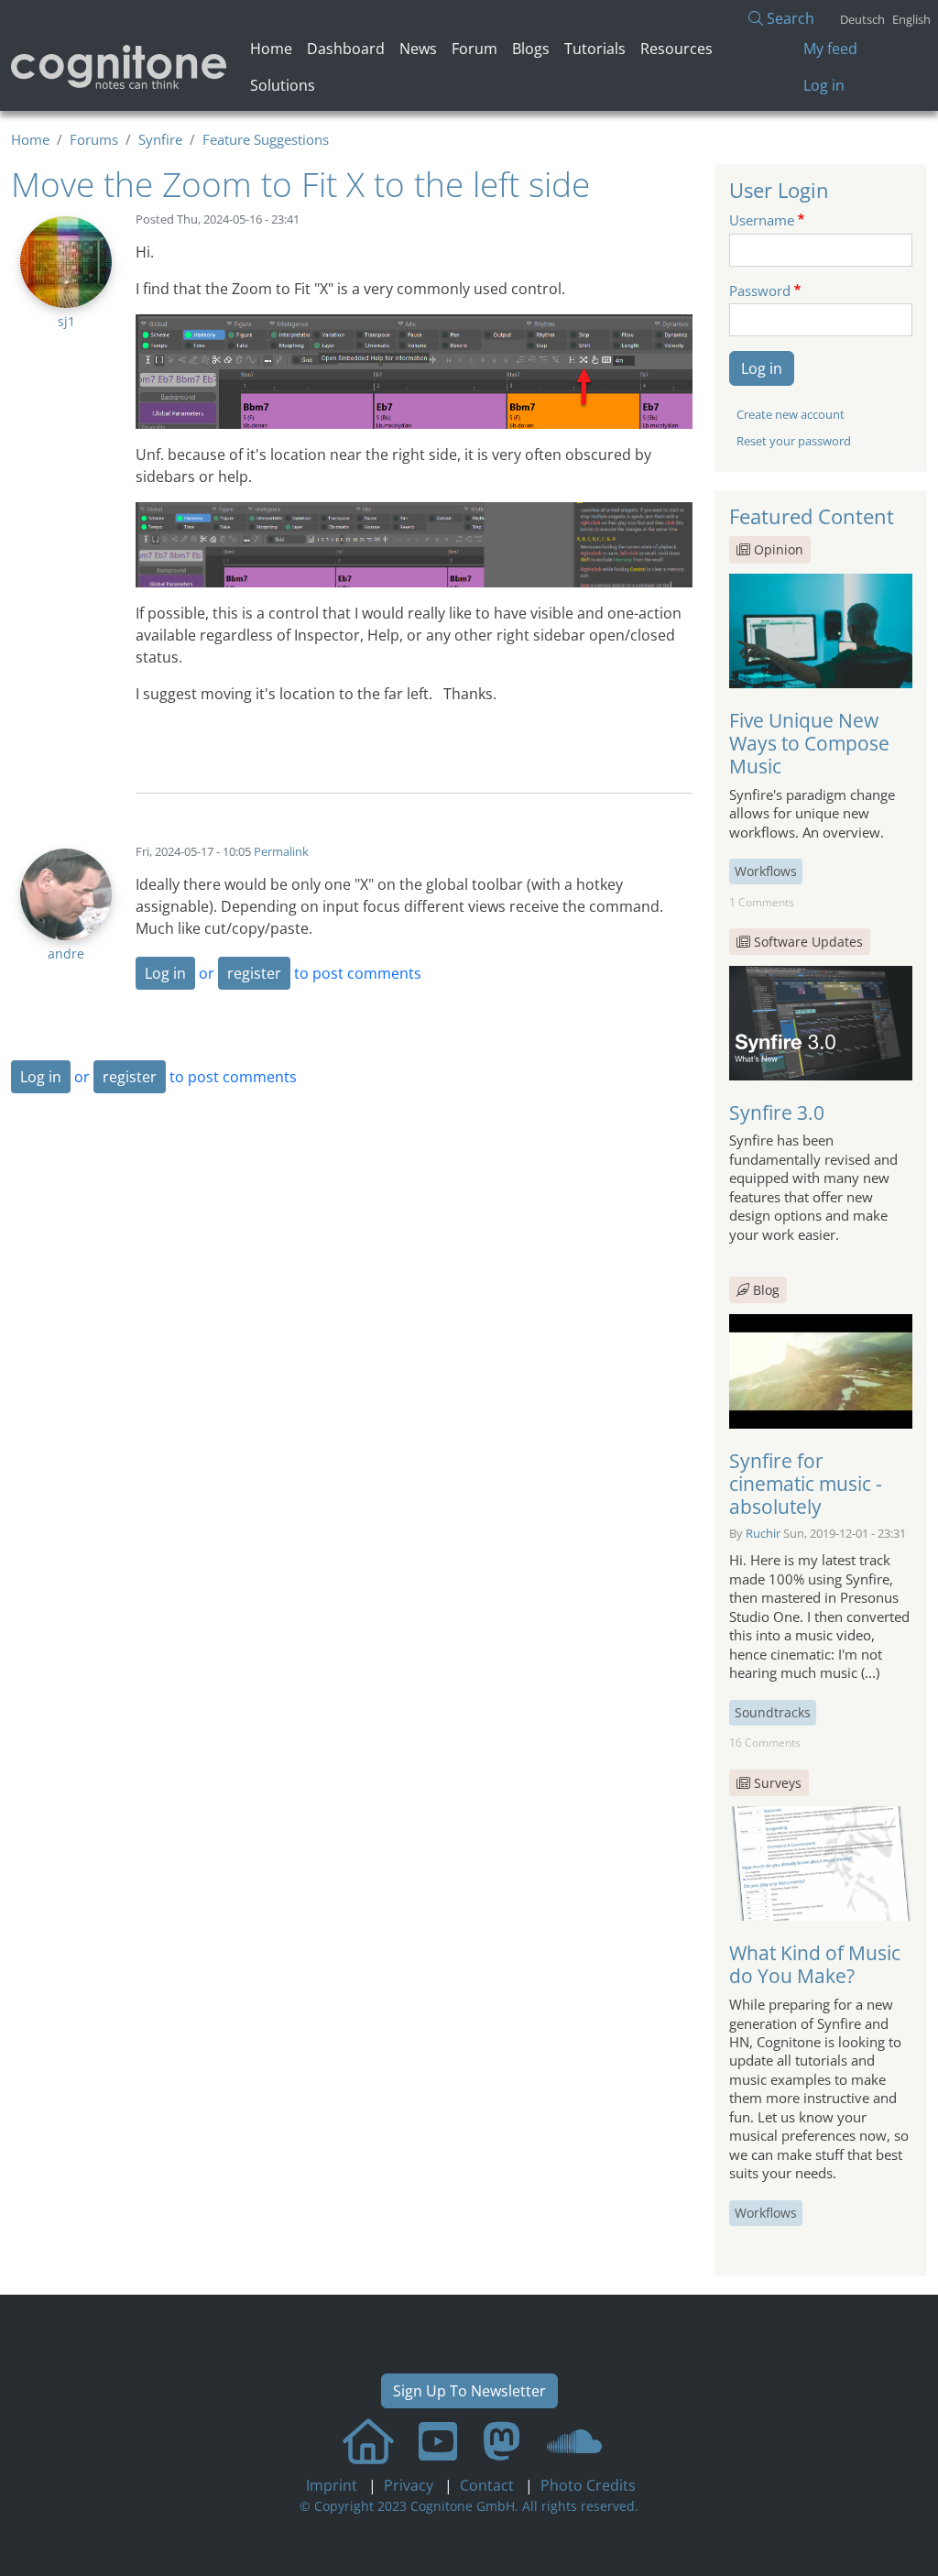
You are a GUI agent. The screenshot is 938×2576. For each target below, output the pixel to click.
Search (789, 18)
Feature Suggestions (266, 139)
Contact (489, 2485)
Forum (474, 49)
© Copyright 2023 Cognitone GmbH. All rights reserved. (469, 2506)
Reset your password (794, 441)
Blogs (531, 49)
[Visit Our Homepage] (368, 2441)
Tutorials (595, 49)
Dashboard (346, 49)
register (254, 973)
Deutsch (862, 19)
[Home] (120, 66)
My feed (830, 49)
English (911, 19)
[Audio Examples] (574, 2441)
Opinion (779, 549)
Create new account (791, 414)
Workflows (766, 871)
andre (66, 954)
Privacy (410, 2485)
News (418, 49)
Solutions (283, 85)
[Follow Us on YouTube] (438, 2441)
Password (760, 290)
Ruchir (763, 1533)
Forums (94, 139)
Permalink (281, 851)
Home (271, 49)
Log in (824, 85)
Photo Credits (586, 2485)
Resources (676, 49)
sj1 (66, 321)
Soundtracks (773, 1712)
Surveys (778, 1783)
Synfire (160, 139)
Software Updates (808, 942)
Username (762, 220)
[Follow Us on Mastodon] (502, 2441)
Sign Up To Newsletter (469, 2391)
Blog (764, 1290)
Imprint (333, 2485)
